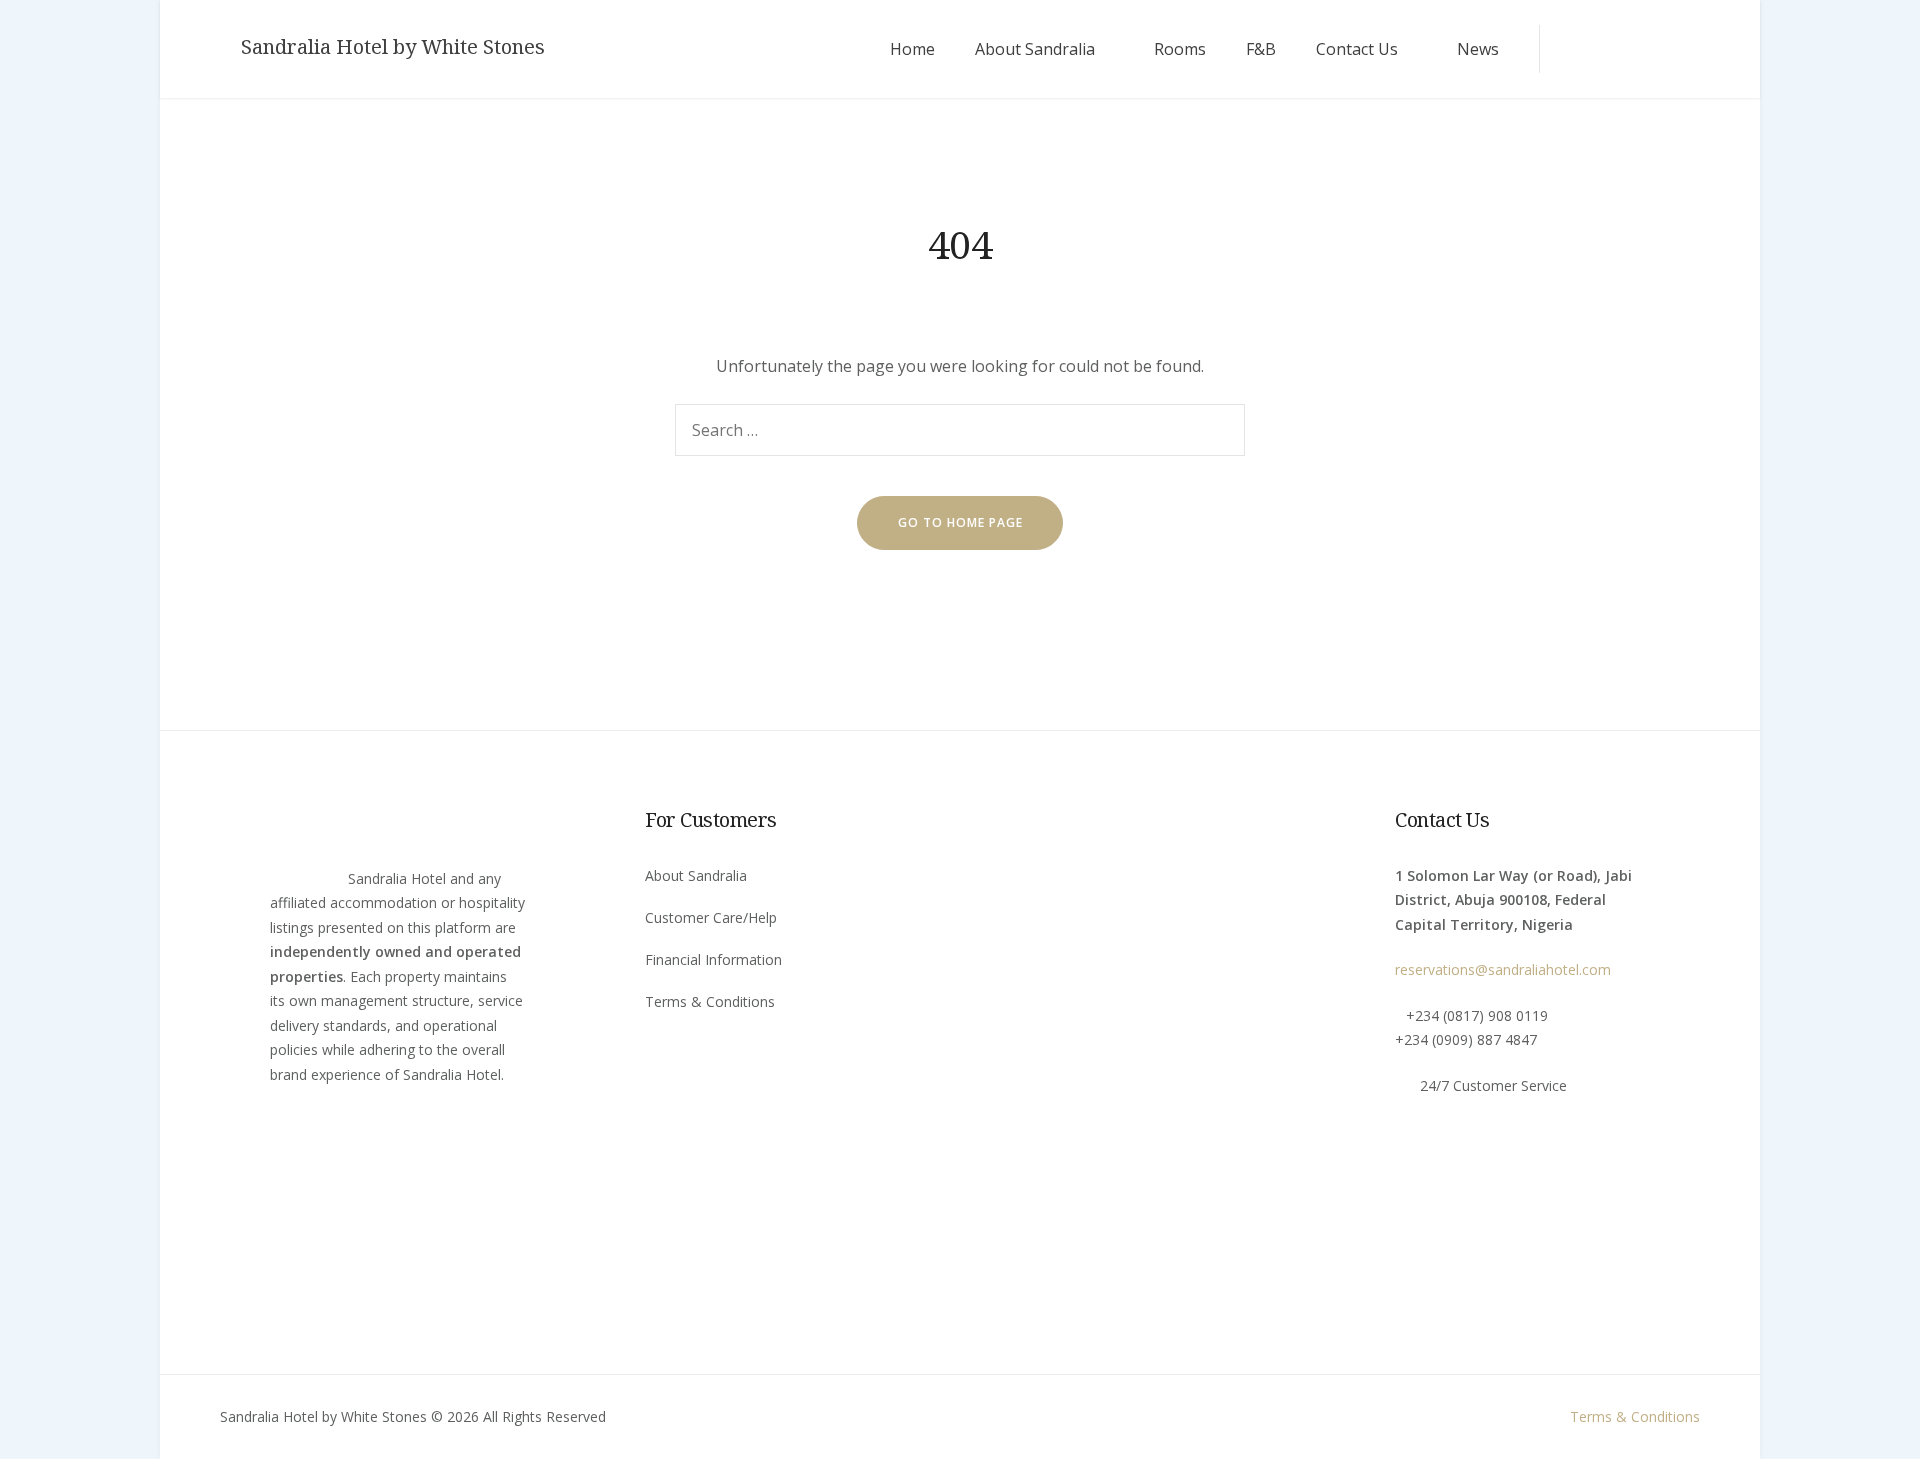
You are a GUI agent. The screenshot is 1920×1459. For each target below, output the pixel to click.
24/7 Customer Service (1493, 1085)
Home (912, 49)
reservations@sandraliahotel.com (1503, 969)
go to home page (960, 522)
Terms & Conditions (710, 1001)
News (1478, 49)
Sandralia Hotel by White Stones (393, 47)
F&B (1261, 49)
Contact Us (1357, 49)
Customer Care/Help (711, 917)
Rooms (1180, 49)
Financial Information (713, 959)
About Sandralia (1035, 49)
